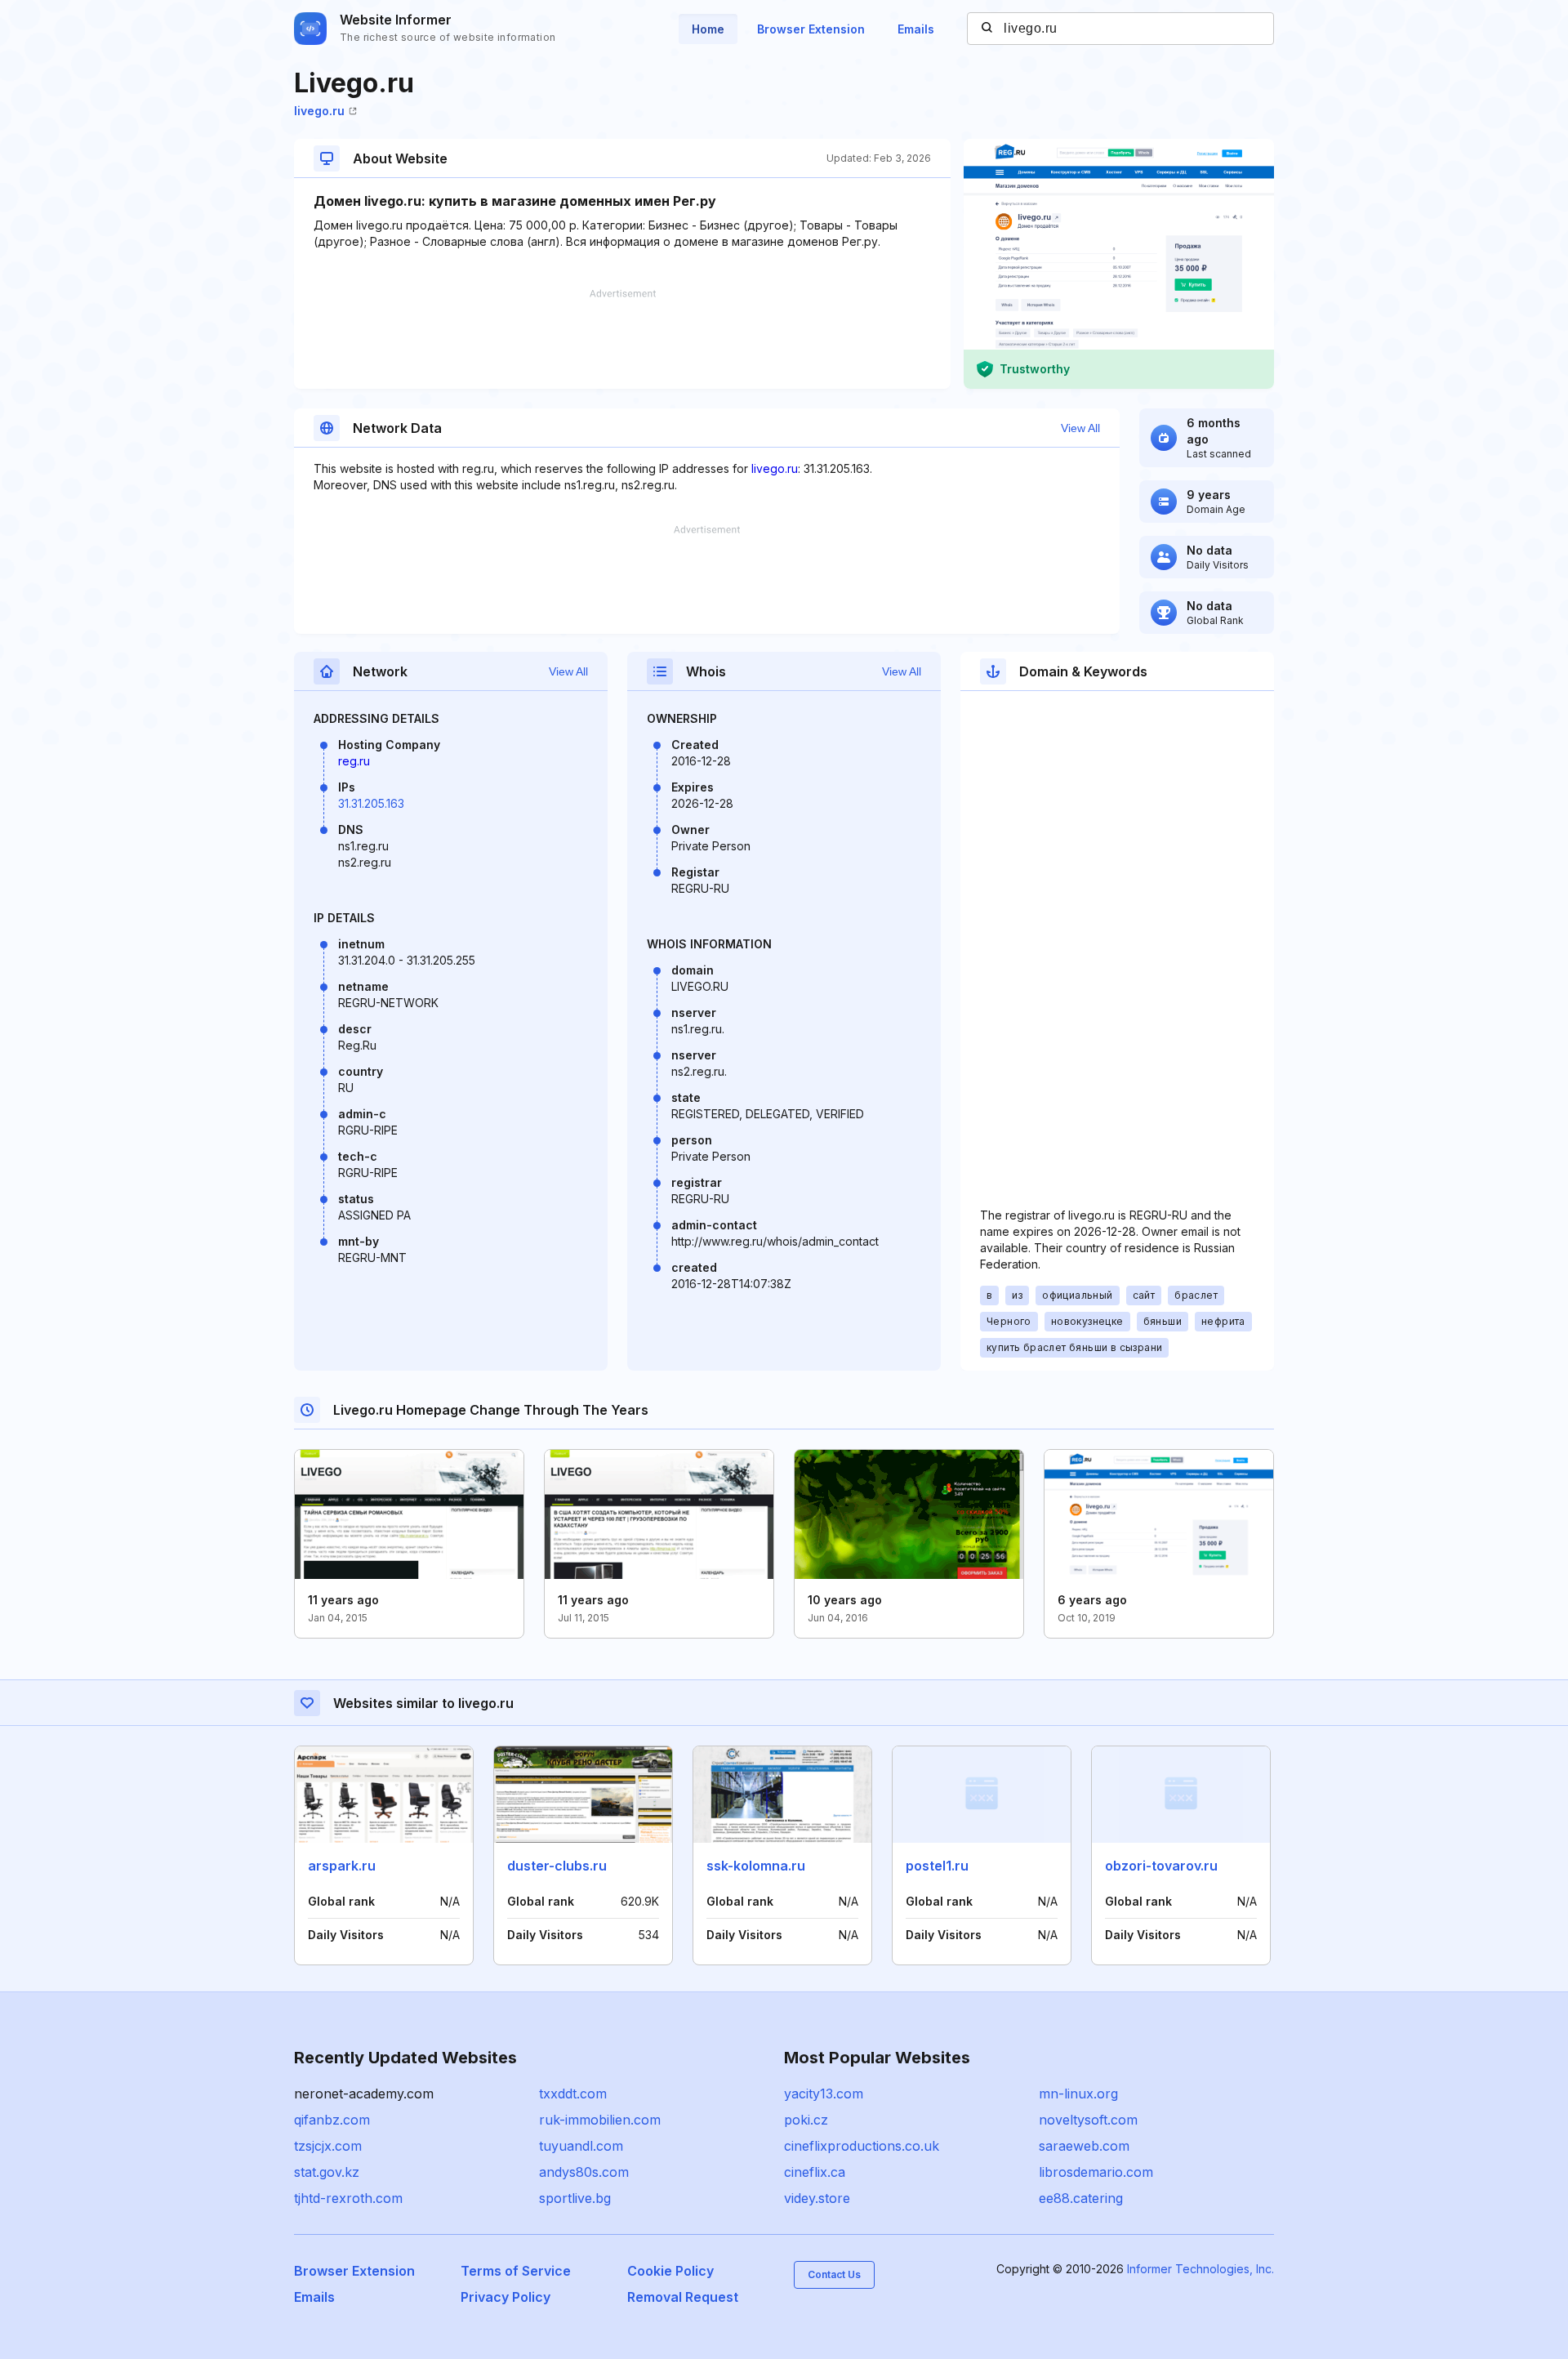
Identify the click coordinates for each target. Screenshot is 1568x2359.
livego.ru (319, 111)
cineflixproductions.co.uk (862, 2146)
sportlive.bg (575, 2198)
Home (708, 29)
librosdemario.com (1096, 2172)
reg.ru (354, 761)
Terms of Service (516, 2271)
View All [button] (1080, 428)
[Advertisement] (622, 339)
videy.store (817, 2198)
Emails (916, 29)
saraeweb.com (1084, 2146)
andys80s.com (584, 2172)
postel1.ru (937, 1866)
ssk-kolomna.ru (756, 1866)
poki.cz (806, 2120)
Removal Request (683, 2297)
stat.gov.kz (327, 2172)
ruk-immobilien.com (600, 2120)
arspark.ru (342, 1866)
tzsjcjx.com (328, 2146)
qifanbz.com (332, 2120)
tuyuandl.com (581, 2146)
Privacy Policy (506, 2297)
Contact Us (834, 2274)
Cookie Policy (670, 2271)
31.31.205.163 (371, 803)
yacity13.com (824, 2094)
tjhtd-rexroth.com (348, 2198)
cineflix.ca (815, 2172)
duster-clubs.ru (557, 1866)
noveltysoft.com (1088, 2120)
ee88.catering (1081, 2198)
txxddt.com (573, 2094)
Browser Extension (811, 29)
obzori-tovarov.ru (1161, 1866)
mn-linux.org (1078, 2094)
